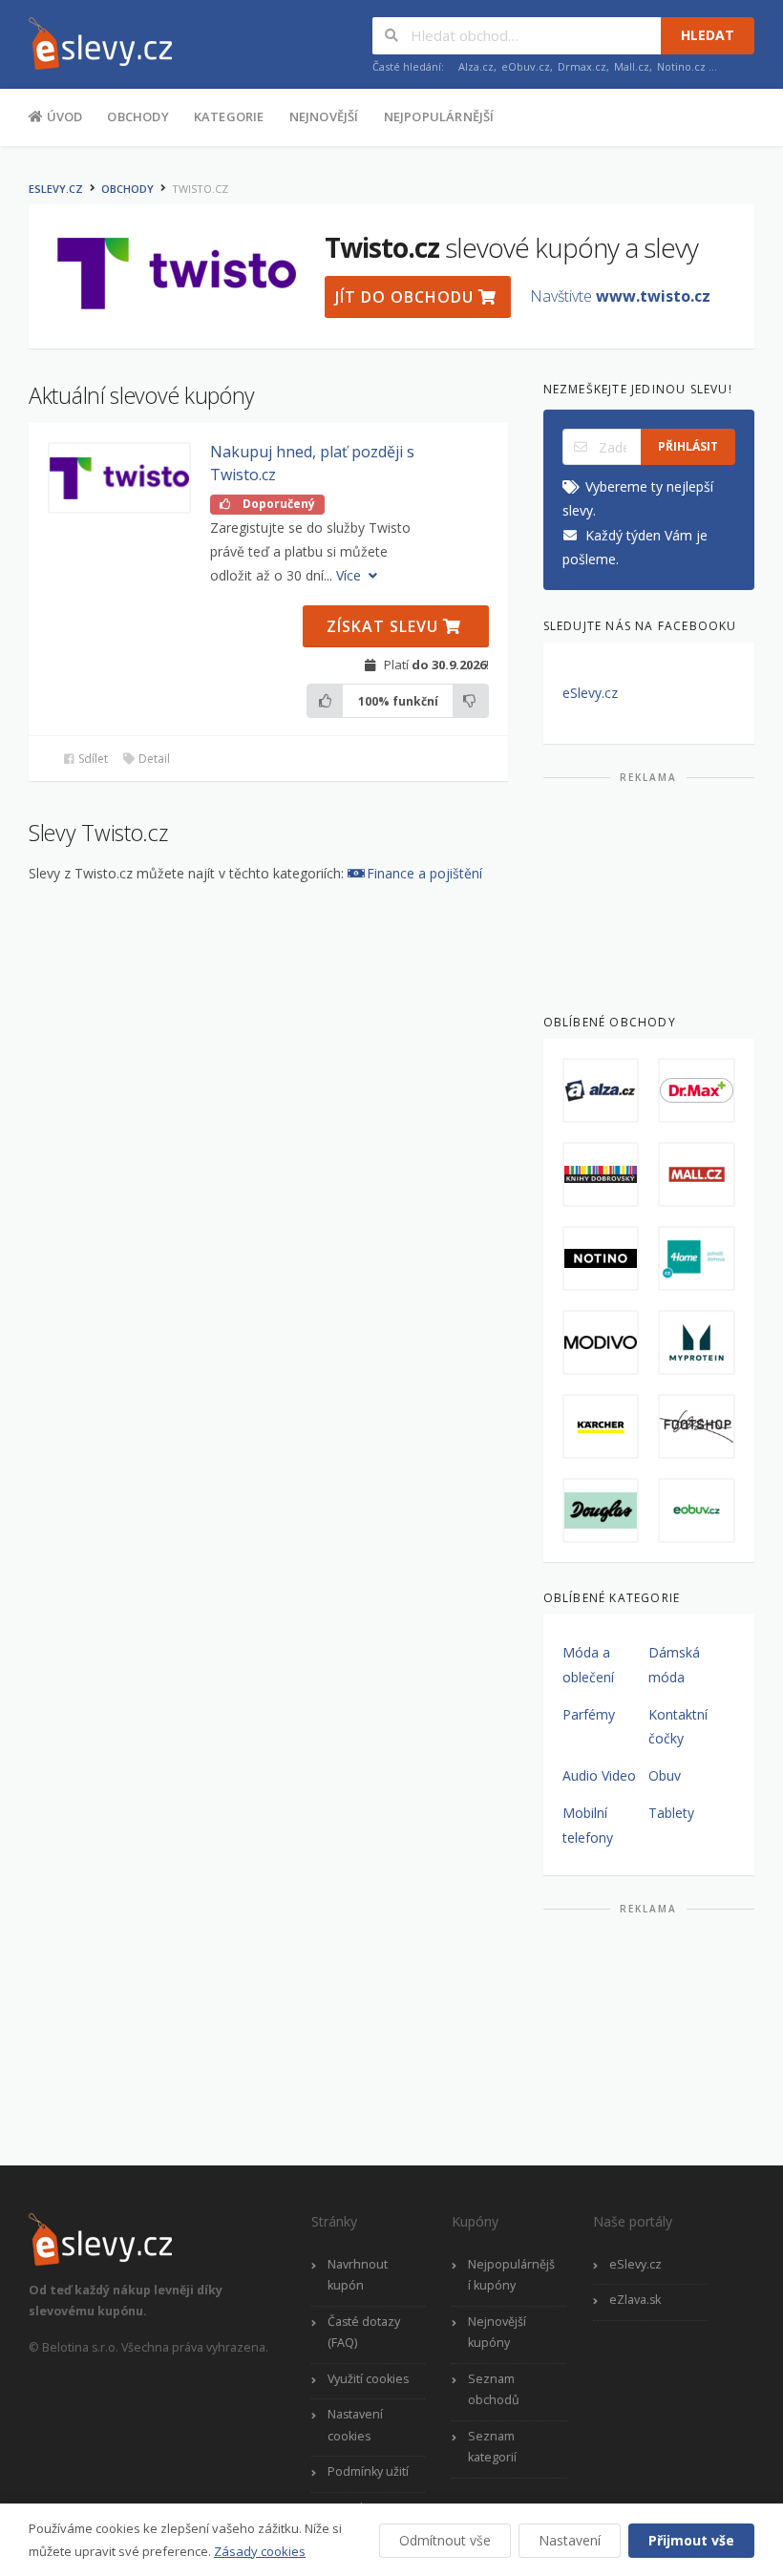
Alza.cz (476, 66)
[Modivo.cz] (601, 1342)
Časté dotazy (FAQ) (364, 2333)
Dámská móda (674, 1664)
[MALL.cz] (697, 1174)
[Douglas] (601, 1510)
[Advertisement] (649, 891)
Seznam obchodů (494, 2390)
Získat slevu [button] (385, 626)
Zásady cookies (260, 2551)
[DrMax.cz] (697, 1090)
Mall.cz (632, 66)
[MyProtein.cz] (697, 1342)
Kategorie (229, 116)
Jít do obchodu (407, 297)
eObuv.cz (526, 66)
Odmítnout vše (445, 2540)
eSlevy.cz (56, 189)
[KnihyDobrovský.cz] (601, 1174)
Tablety (671, 1813)
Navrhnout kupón (358, 2275)
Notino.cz (681, 66)
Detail (153, 759)
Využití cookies (368, 2379)
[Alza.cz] (601, 1090)
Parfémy (589, 1714)
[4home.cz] (697, 1258)
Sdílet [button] (92, 759)
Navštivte (620, 296)
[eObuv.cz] (697, 1510)
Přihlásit (688, 446)
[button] (119, 478)
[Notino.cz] (601, 1258)
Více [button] (350, 575)
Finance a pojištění (424, 873)
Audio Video (599, 1775)
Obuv (665, 1775)
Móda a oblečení (588, 1664)
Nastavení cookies (355, 2425)
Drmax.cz (582, 66)
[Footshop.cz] (697, 1426)
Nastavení (570, 2540)
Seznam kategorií (492, 2447)
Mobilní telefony (588, 1825)
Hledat (708, 35)
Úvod (63, 116)
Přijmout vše (691, 2540)
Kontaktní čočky (678, 1726)
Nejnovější (324, 116)
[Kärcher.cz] (601, 1426)
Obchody (138, 116)
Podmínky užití (368, 2471)
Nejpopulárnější (439, 116)
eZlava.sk (635, 2300)
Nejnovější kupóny (497, 2333)
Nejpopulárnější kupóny (511, 2275)
